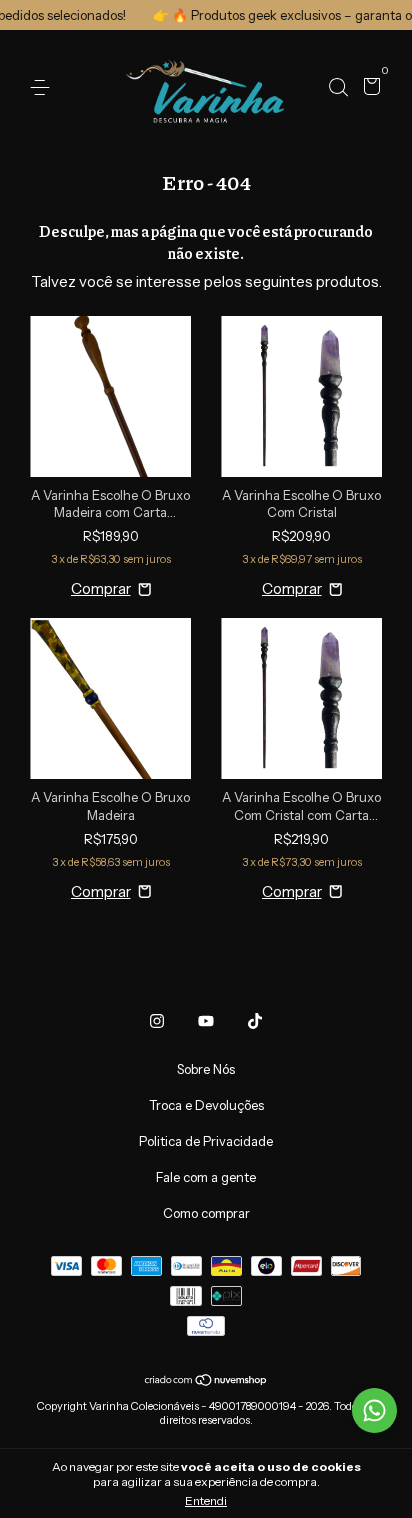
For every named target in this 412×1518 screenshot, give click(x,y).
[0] (368, 89)
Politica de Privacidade (206, 1141)
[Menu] (43, 88)
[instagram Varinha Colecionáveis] (157, 1021)
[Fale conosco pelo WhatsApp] (374, 1410)
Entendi (206, 1500)
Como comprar (206, 1213)
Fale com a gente (206, 1177)
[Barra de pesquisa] (338, 88)
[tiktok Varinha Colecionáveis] (255, 1021)
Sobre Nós (206, 1069)
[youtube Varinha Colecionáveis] (206, 1021)
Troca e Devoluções (206, 1105)
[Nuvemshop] (206, 1381)
